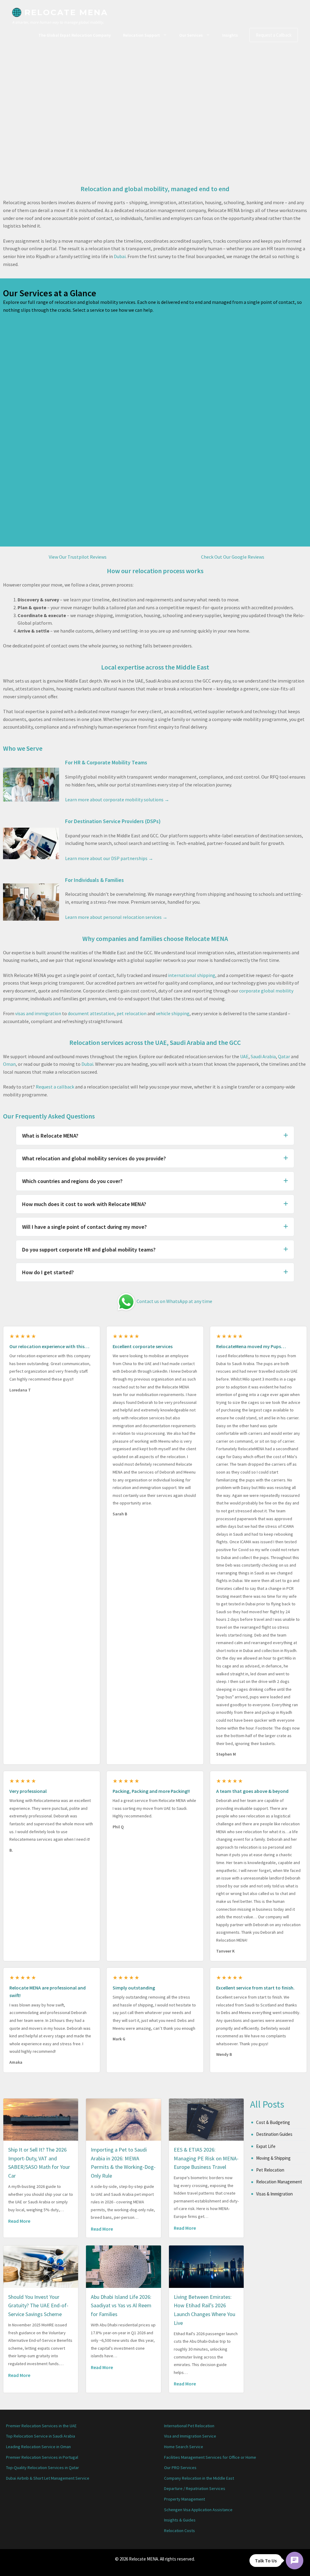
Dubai (120, 256)
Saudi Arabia (263, 1056)
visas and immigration (38, 1013)
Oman (9, 1064)
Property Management (185, 2499)
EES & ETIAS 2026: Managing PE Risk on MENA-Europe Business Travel (206, 2158)
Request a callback (55, 1087)
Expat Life (266, 2146)
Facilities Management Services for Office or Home (210, 2457)
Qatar (284, 1056)
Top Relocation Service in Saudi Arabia (41, 2436)
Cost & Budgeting (273, 2122)
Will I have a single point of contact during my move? (84, 1227)
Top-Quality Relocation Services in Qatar (43, 2468)
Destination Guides (274, 2134)
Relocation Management (279, 2182)
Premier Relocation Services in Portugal (42, 2457)
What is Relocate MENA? (50, 1136)
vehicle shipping (173, 1013)
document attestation (91, 1013)
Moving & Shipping (273, 2158)
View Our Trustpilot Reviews (78, 557)
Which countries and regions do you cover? (72, 1181)
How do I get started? (48, 1272)
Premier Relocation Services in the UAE (41, 2426)
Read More (19, 2221)
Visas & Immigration (274, 2194)
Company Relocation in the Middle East (199, 2478)
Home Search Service (184, 2447)
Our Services (191, 35)
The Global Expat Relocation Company (75, 35)
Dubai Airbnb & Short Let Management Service (48, 2478)
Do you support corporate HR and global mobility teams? (89, 1250)
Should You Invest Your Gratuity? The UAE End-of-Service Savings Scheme (38, 2306)
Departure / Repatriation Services (195, 2488)
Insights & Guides (180, 2520)
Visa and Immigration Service (190, 2436)
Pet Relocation (270, 2170)
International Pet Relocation (189, 2426)
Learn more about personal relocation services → (116, 917)
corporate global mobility (266, 991)
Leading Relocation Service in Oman (38, 2447)
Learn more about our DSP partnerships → (109, 858)
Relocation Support (141, 35)
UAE (244, 1056)
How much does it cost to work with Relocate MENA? (84, 1204)
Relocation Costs (180, 2531)
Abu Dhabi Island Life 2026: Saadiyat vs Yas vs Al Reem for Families (121, 2306)
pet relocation (132, 1013)
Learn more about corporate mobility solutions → (117, 799)
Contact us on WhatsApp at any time (174, 1301)
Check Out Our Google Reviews (233, 557)
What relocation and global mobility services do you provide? (94, 1158)
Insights (230, 35)
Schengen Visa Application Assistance (198, 2510)
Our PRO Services (180, 2468)
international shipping (192, 975)
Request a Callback (274, 35)
